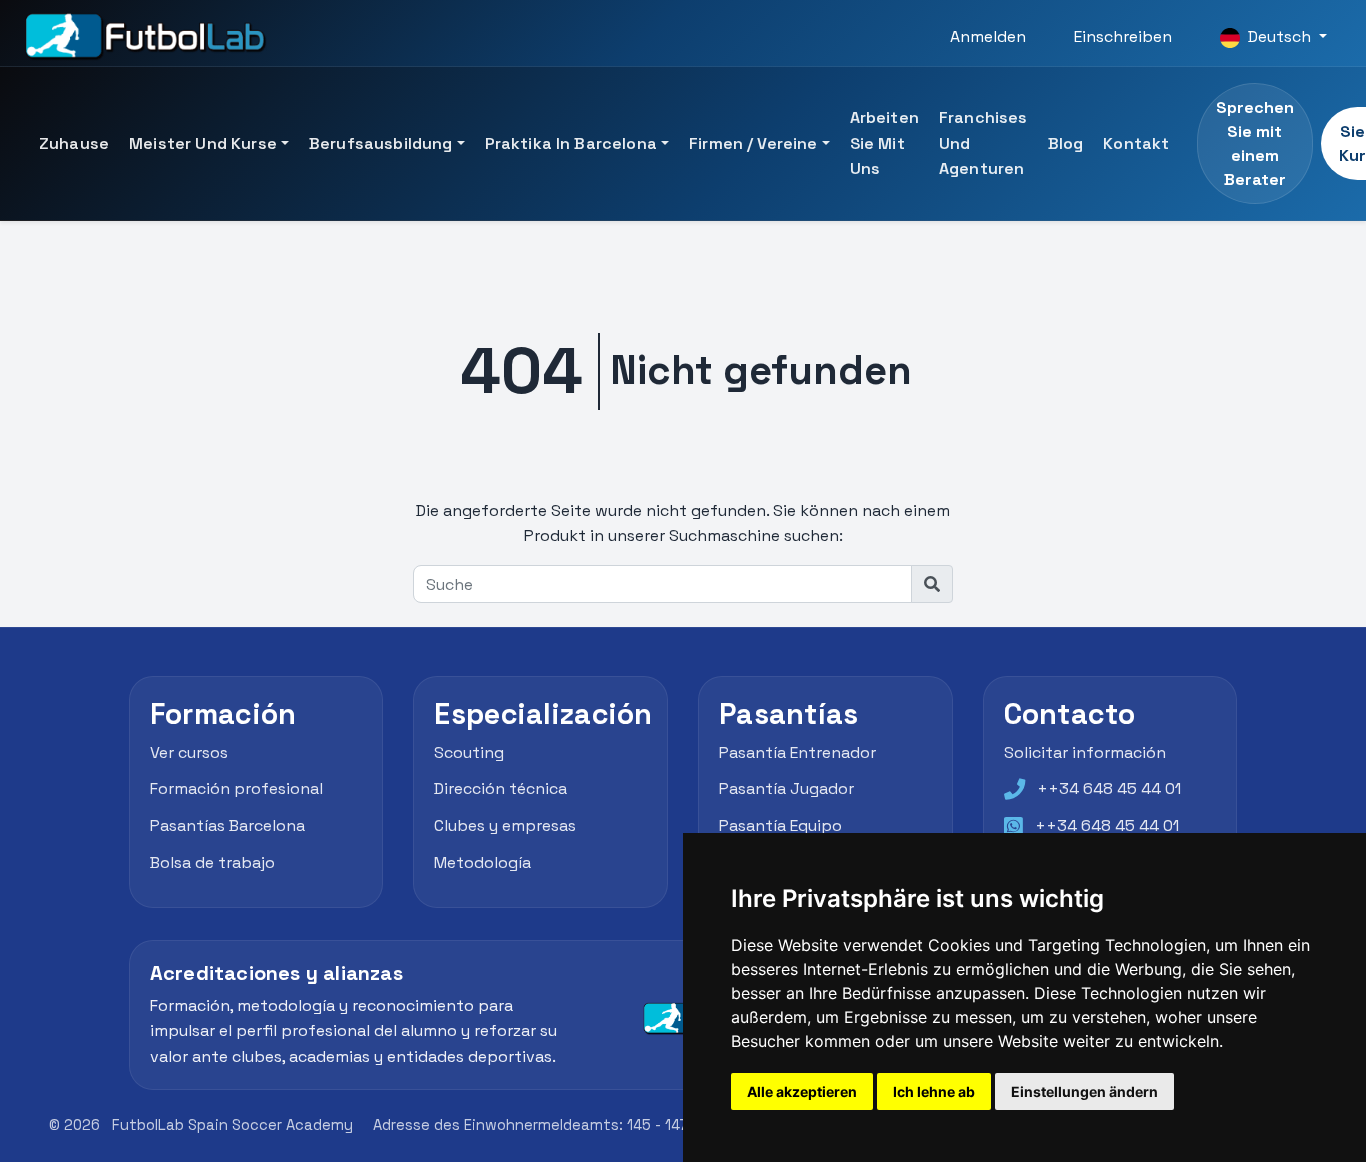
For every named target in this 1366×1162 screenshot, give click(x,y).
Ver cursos (189, 752)
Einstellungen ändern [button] (1084, 1091)
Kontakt (1136, 143)
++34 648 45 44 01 (1109, 788)
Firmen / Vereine (753, 143)
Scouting (469, 752)
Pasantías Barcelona (227, 825)
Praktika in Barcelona (571, 143)
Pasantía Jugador (786, 788)
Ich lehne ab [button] (934, 1091)
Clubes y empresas (505, 825)
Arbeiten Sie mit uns (884, 143)
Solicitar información (1085, 752)
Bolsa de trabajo (212, 862)
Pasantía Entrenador (797, 752)
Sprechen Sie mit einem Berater (1255, 143)
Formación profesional (236, 788)
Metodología (482, 862)
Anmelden (988, 36)
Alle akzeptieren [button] (802, 1091)
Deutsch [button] (1279, 36)
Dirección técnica (500, 788)
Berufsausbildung (381, 143)
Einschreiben (1123, 36)
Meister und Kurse (203, 143)
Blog (1066, 143)
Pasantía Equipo (780, 825)
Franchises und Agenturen (983, 143)
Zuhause (74, 143)
